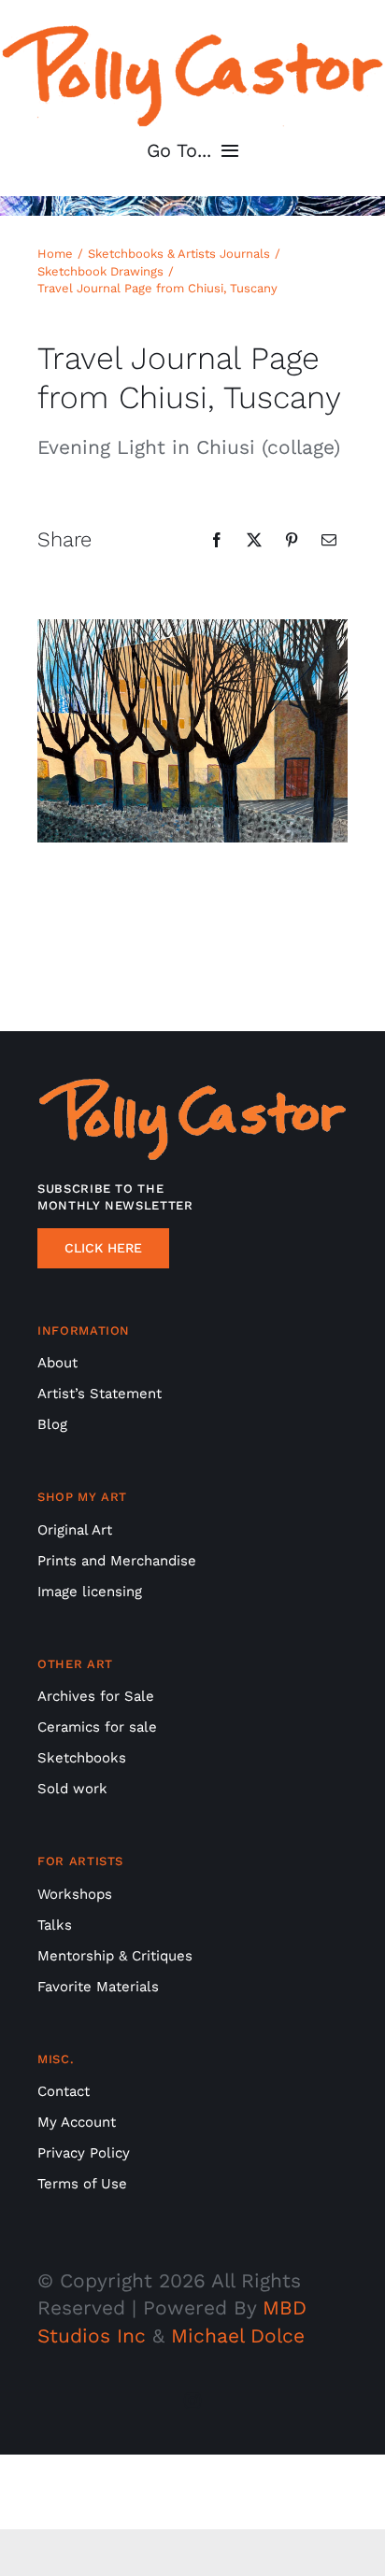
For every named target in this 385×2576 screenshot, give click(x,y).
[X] (254, 540)
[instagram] (192, 2400)
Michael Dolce (238, 2335)
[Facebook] (217, 540)
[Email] (329, 540)
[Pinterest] (292, 540)
